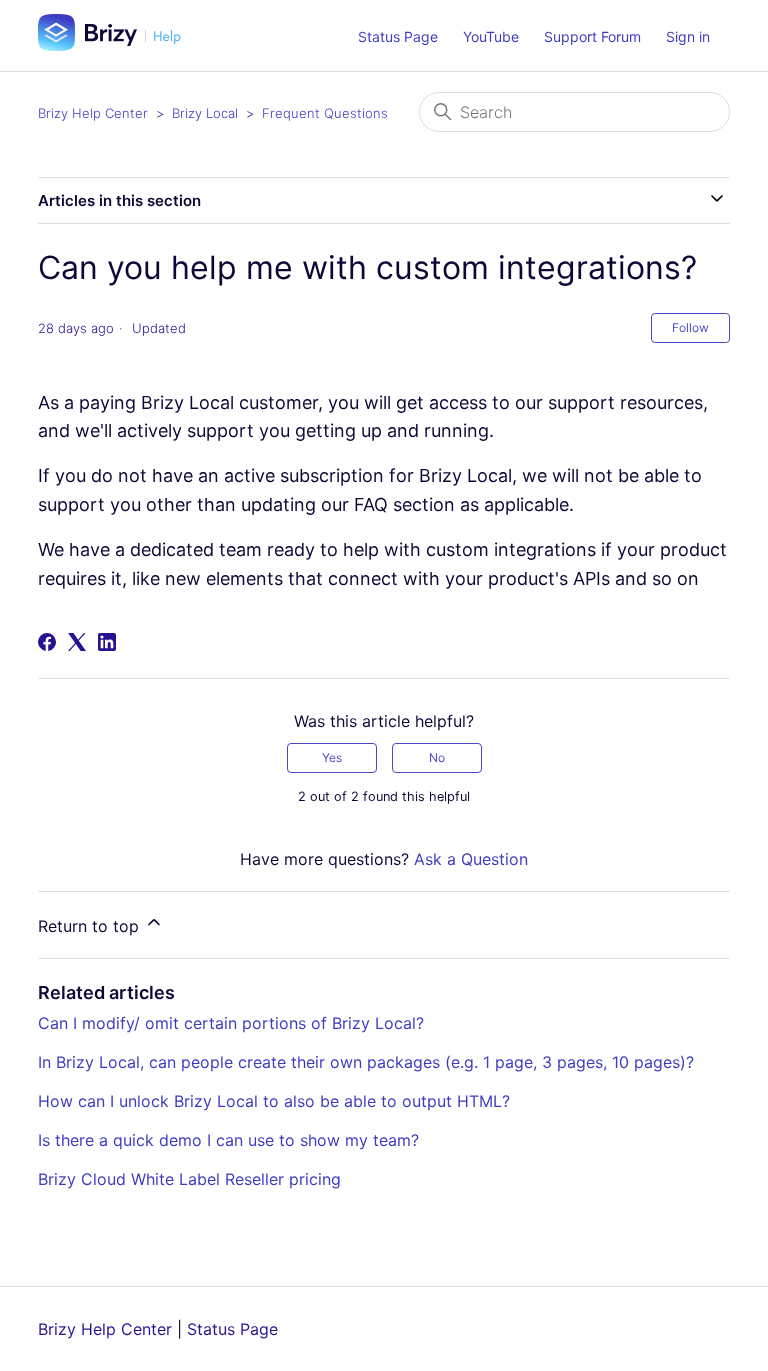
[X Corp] (77, 642)
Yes (332, 757)
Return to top (91, 926)
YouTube (491, 36)
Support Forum (592, 36)
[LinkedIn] (107, 642)
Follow (690, 327)
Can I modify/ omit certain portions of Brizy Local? (231, 1023)
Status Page (398, 36)
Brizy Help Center (93, 113)
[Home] (117, 45)
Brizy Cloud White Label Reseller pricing (189, 1179)
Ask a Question (471, 859)
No (437, 757)
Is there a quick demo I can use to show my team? (228, 1140)
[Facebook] (47, 642)
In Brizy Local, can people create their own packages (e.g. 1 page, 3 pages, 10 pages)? (366, 1062)
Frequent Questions (325, 113)
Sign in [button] (688, 36)
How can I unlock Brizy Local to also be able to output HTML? (274, 1101)
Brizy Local (205, 113)
